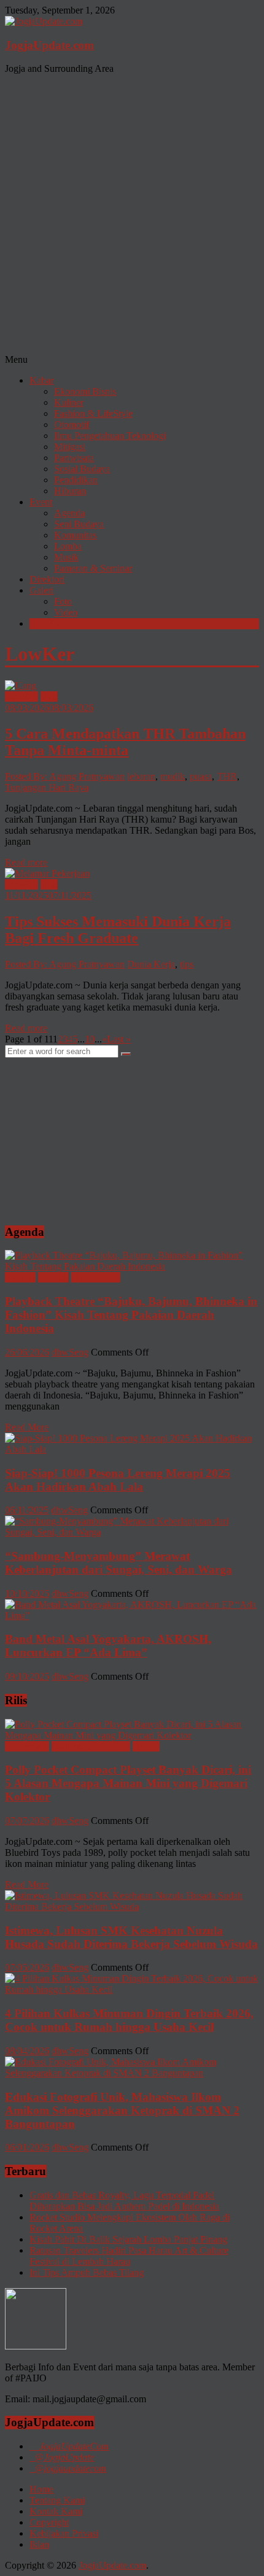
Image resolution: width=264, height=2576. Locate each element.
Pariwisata (74, 458)
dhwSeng (70, 1352)
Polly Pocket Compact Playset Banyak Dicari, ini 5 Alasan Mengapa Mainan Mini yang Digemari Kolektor (128, 1783)
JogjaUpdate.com (49, 45)
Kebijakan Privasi (64, 2533)
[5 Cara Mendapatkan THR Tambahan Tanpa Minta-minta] (21, 685)
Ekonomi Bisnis (85, 391)
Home (41, 2489)
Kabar (41, 380)
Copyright (49, 2522)
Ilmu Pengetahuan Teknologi (110, 436)
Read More (27, 1427)
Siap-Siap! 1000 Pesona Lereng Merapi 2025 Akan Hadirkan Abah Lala (118, 1480)
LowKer (46, 623)
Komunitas (75, 535)
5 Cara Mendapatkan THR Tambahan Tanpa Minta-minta (125, 742)
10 (90, 1039)
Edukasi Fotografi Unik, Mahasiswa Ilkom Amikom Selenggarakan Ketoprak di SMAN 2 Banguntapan (122, 2110)
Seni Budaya (79, 524)
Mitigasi (70, 447)
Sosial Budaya (82, 469)
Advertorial (27, 1746)
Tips (49, 696)
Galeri (41, 590)
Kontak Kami (56, 2511)
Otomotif (72, 425)
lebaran (141, 776)
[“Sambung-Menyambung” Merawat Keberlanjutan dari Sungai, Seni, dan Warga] (132, 1532)
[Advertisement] (132, 216)
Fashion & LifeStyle (93, 413)
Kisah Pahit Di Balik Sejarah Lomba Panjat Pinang (128, 2239)
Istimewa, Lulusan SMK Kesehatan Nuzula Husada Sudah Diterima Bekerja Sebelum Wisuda (131, 1937)
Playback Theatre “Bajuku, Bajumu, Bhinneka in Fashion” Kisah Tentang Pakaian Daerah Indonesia (131, 1315)
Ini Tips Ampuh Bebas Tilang (87, 2272)
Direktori (47, 579)
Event (41, 502)
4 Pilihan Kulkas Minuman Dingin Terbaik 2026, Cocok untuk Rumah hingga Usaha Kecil (129, 2020)
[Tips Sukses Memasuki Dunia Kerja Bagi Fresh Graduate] (47, 873)
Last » (119, 1039)
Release (53, 1277)
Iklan (39, 2544)
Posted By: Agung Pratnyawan (65, 776)
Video (66, 612)
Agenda (69, 513)
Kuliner (69, 402)
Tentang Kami (57, 2500)
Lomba (68, 546)
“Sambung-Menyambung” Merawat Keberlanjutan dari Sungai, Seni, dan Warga (118, 1563)
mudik (173, 776)
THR (227, 776)
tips (187, 964)
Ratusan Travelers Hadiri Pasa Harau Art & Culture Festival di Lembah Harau (129, 2256)
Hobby (146, 1746)
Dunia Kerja (151, 964)
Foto (63, 601)
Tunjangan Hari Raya (47, 787)
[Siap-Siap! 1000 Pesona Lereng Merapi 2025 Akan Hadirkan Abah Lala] (132, 1449)
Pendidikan (76, 480)
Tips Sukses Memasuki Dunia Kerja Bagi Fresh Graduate (118, 930)
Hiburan (70, 491)
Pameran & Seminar (93, 568)
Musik (66, 557)
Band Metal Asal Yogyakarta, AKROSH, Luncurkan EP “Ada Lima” (108, 1646)
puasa (201, 776)
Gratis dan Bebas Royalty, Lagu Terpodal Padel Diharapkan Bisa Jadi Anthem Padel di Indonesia (124, 2201)
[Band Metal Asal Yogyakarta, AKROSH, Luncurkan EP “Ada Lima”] (132, 1616)
